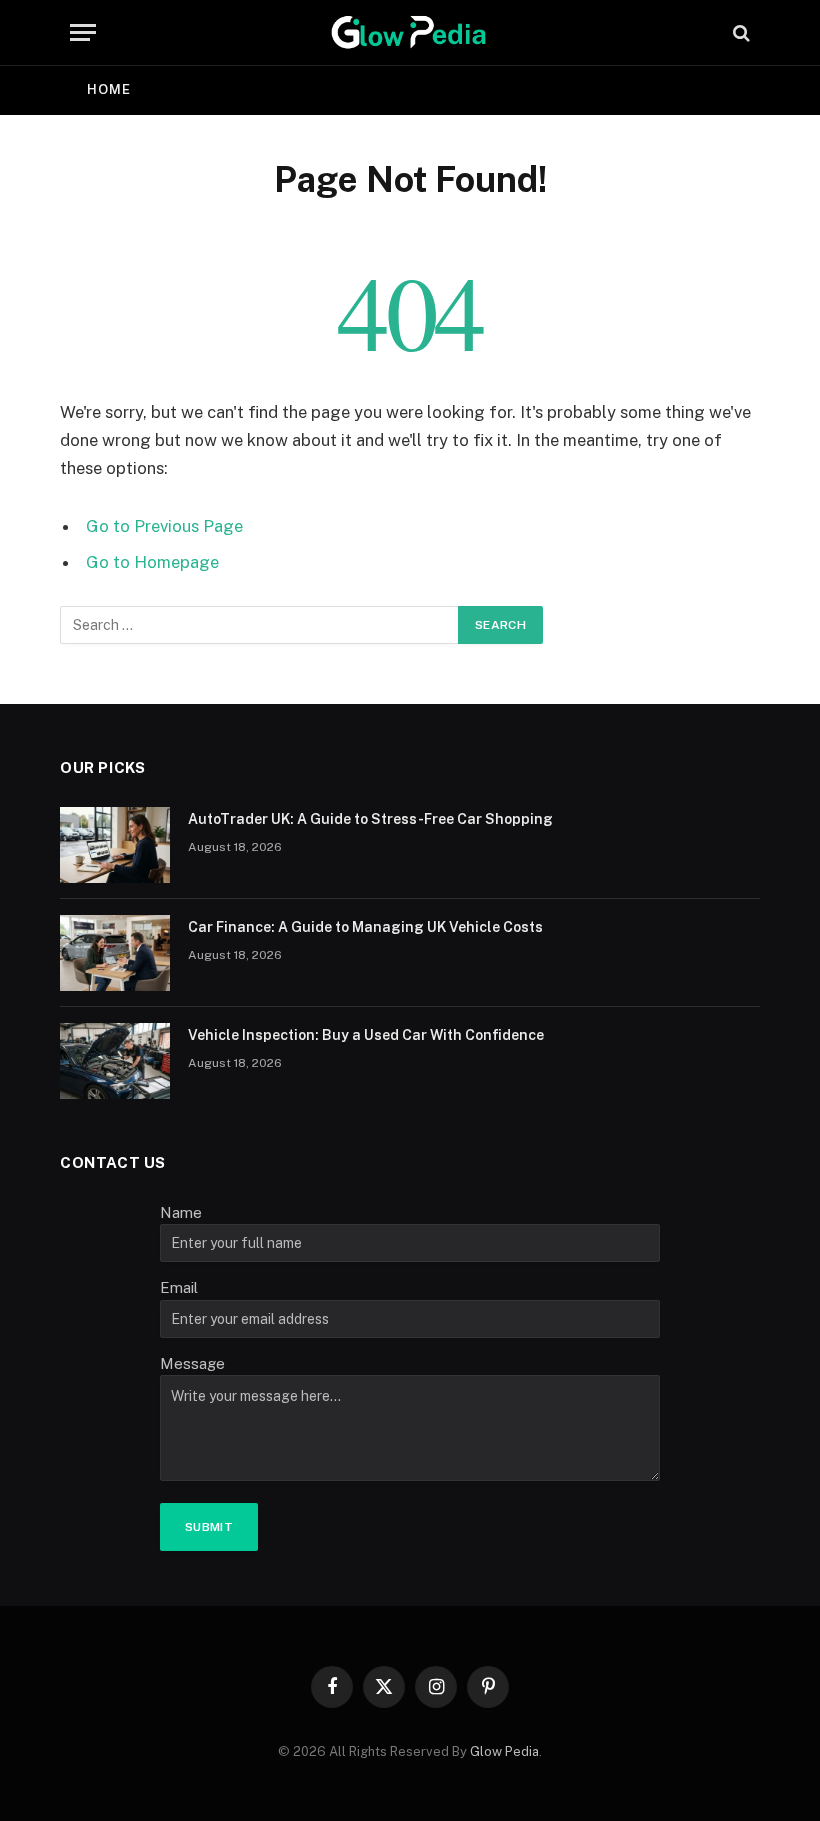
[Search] (739, 32)
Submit (209, 1527)
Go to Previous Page (164, 526)
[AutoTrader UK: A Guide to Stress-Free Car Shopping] (115, 845)
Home (109, 89)
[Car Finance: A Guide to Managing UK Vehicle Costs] (115, 953)
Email (179, 1287)
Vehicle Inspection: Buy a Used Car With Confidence (366, 1035)
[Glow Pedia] (410, 32)
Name (181, 1212)
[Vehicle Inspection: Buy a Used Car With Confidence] (115, 1061)
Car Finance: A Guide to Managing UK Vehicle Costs (365, 927)
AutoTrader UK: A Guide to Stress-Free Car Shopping (370, 819)
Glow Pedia (504, 1751)
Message (192, 1363)
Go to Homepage (152, 562)
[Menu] (83, 32)
